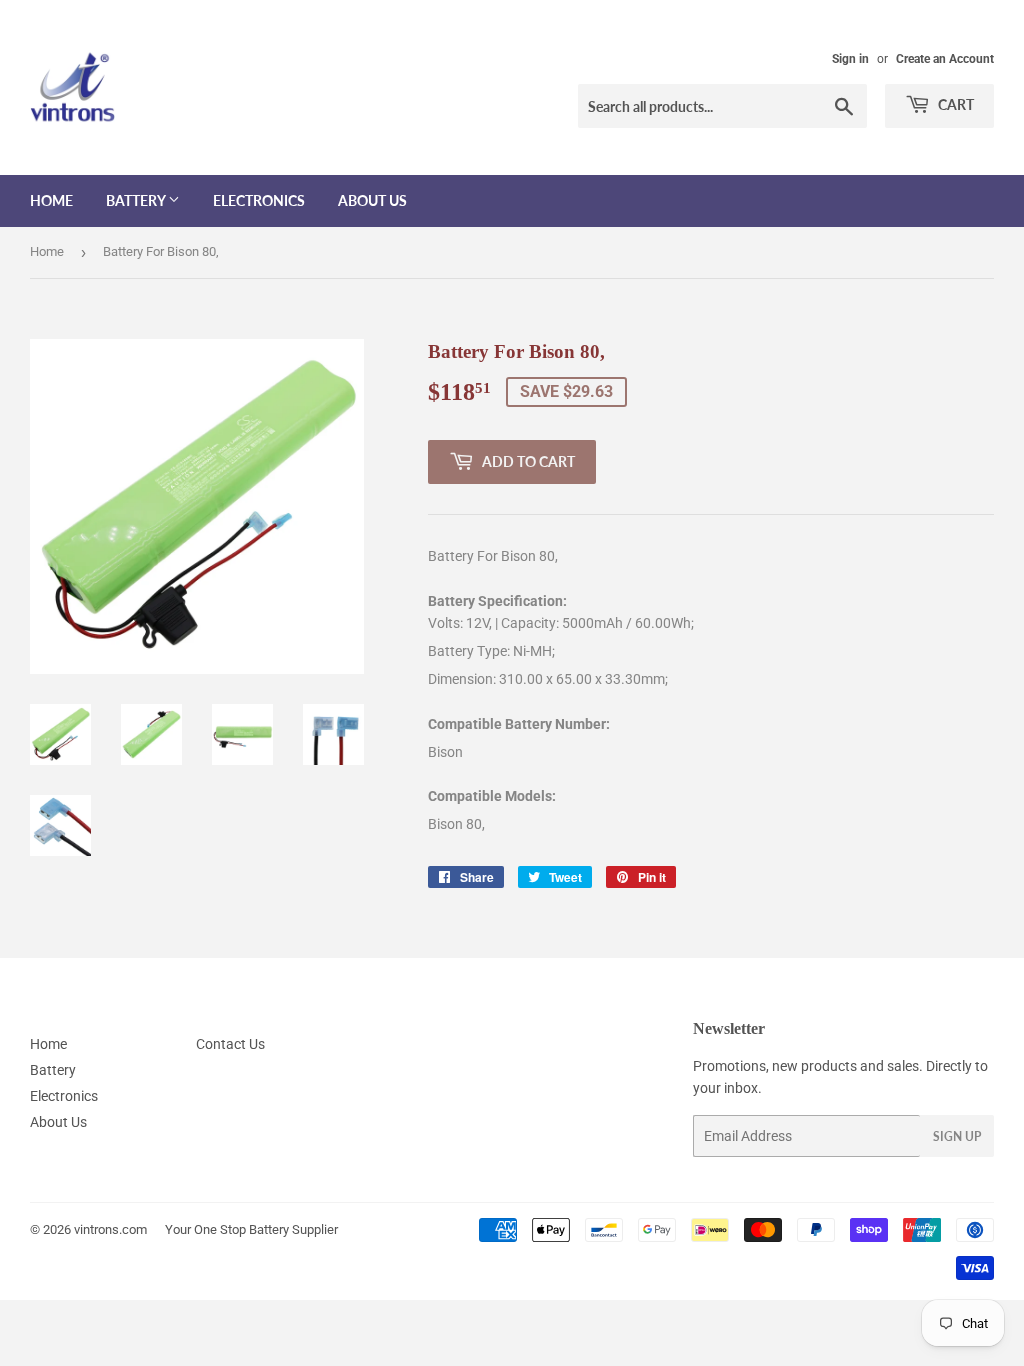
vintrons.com (110, 1229)
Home (51, 200)
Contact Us (230, 1044)
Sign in (850, 59)
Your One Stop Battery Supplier (251, 1229)
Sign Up (957, 1136)
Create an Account (945, 59)
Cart (954, 104)
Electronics (259, 200)
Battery (137, 200)
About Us (372, 200)
